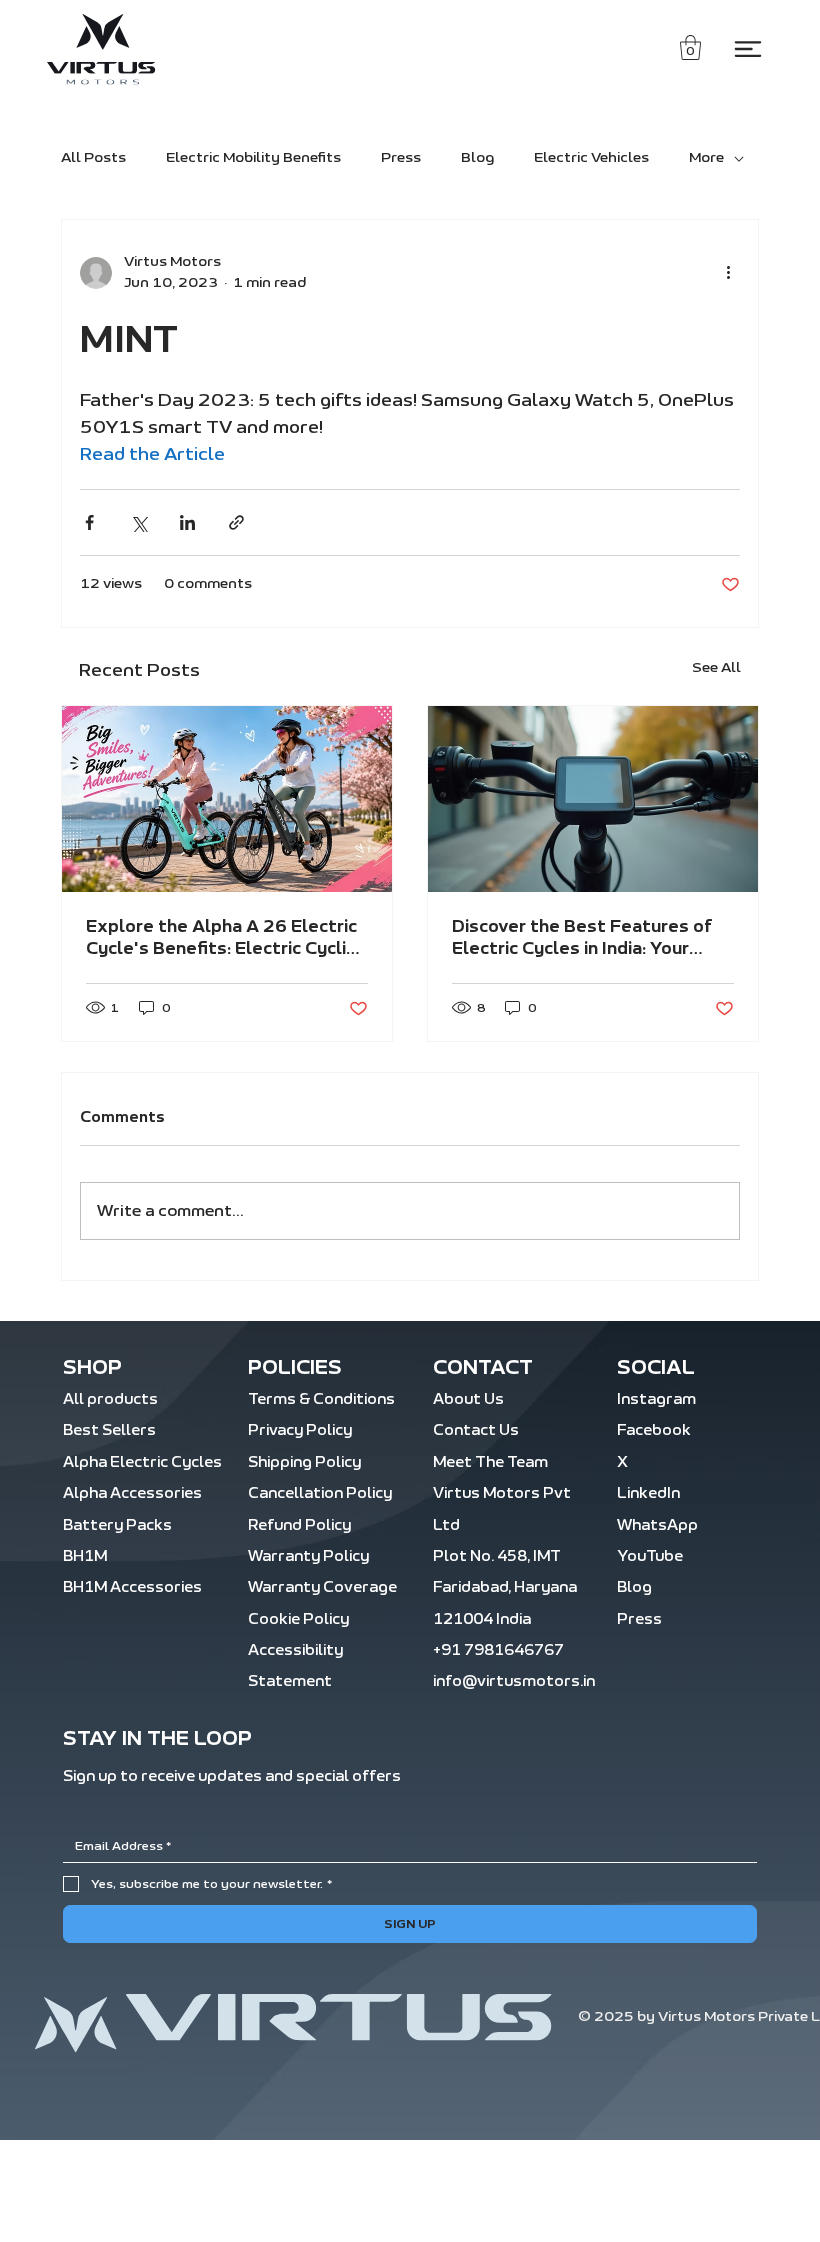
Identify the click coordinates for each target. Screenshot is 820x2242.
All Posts (93, 158)
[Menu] (748, 49)
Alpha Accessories (132, 1493)
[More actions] (728, 273)
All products (110, 1399)
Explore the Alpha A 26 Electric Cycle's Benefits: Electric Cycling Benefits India (226, 939)
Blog (477, 158)
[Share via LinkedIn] (187, 522)
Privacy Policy (300, 1430)
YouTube (650, 1556)
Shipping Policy (304, 1462)
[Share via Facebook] (89, 522)
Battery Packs (117, 1525)
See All (716, 668)
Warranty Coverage (322, 1587)
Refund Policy (299, 1525)
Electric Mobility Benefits (253, 158)
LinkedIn (648, 1493)
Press (401, 158)
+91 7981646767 (498, 1650)
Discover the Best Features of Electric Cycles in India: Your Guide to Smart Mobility (582, 939)
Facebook (654, 1430)
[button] (690, 47)
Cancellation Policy (320, 1493)
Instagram (656, 1399)
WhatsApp (657, 1525)
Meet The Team (490, 1462)
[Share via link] (236, 522)
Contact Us (476, 1430)
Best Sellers (109, 1430)
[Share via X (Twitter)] (138, 522)
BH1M (85, 1556)
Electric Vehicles (591, 158)
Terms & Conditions (321, 1399)
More (706, 158)
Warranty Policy (308, 1556)
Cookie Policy (298, 1619)
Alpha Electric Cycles (142, 1462)
